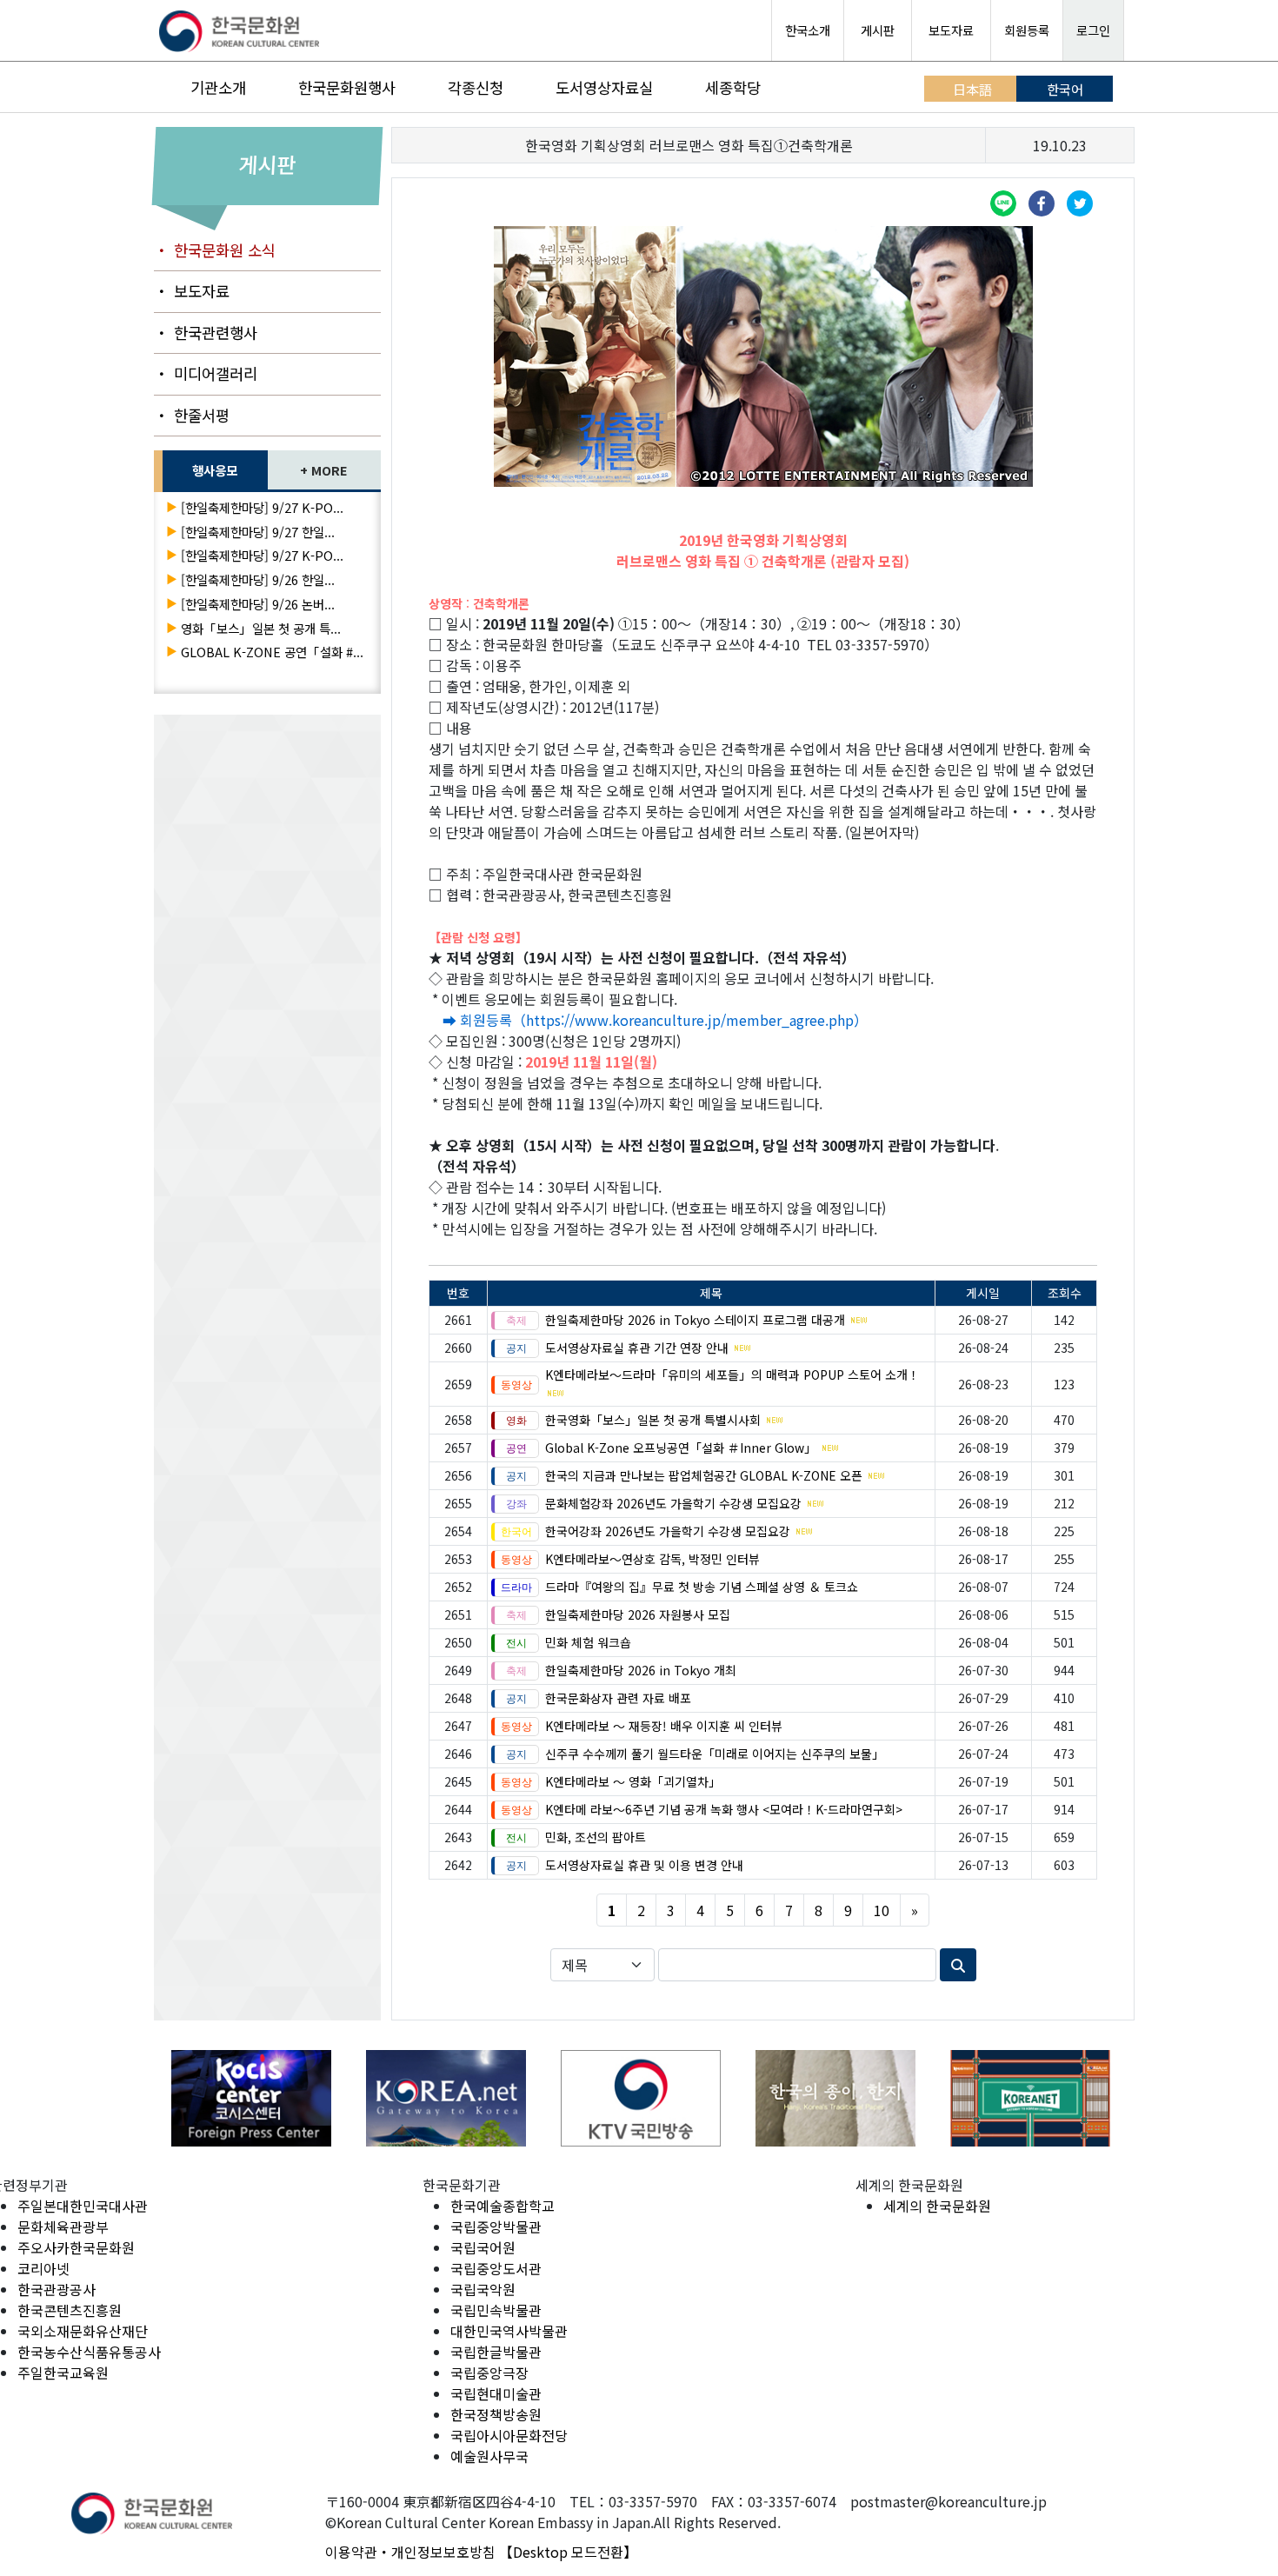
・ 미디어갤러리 (206, 373)
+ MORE (324, 470)
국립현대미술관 (496, 2393)
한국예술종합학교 (503, 2206)
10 (882, 1910)
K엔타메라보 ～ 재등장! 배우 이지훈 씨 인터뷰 (664, 1726)
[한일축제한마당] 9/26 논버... (258, 604)
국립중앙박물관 (496, 2227)
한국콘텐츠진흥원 (70, 2310)
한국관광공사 (57, 2289)
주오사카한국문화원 (76, 2247)
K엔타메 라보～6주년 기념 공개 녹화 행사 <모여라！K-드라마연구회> (724, 1809)
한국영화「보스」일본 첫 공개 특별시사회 (653, 1420)
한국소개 (808, 30)
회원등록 (1027, 30)
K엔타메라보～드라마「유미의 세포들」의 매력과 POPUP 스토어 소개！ (732, 1375)
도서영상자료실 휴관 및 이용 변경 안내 (644, 1865)
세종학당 (733, 87)
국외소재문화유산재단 (83, 2331)
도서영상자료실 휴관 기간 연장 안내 (637, 1348)
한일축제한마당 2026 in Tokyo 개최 (641, 1670)
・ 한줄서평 (192, 415)
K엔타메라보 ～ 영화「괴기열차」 (633, 1781)
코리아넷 (43, 2268)
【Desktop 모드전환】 (568, 2552)
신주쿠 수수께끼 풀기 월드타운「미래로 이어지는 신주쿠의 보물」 (715, 1754)
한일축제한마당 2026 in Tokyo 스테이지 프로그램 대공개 (695, 1320)
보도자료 (951, 30)
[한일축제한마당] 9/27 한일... (258, 532)
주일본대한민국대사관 (83, 2206)
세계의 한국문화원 (937, 2206)
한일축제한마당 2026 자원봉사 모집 (638, 1614)
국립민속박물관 (496, 2310)
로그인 (1093, 30)
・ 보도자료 (192, 291)
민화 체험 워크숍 (588, 1642)
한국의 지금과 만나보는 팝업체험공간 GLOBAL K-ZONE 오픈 (704, 1475)
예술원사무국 (489, 2456)
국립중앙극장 (489, 2373)
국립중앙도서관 (496, 2268)
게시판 (878, 30)
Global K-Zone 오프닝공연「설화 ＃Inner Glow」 (681, 1448)
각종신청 (476, 87)
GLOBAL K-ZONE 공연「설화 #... (272, 652)
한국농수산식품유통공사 (89, 2352)
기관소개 (218, 87)
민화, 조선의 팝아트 (596, 1837)
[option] (251, 2098)
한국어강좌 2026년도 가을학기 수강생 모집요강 (668, 1531)
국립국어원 (483, 2247)
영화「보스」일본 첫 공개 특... (261, 628)
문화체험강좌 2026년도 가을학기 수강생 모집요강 (673, 1503)
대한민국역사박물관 (509, 2331)
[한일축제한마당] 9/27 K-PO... (262, 507)
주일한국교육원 (63, 2373)
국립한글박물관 (496, 2352)
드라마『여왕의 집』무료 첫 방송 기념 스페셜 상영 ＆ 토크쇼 (702, 1587)
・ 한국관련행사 (206, 333)
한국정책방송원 (496, 2414)
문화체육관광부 (63, 2227)
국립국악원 (483, 2289)
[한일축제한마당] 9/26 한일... (258, 579)
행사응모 (215, 470)
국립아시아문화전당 (509, 2435)
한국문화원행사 (347, 87)
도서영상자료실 (604, 87)
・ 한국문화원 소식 (215, 250)
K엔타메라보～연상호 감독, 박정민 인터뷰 (652, 1559)
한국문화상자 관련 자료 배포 (618, 1698)
